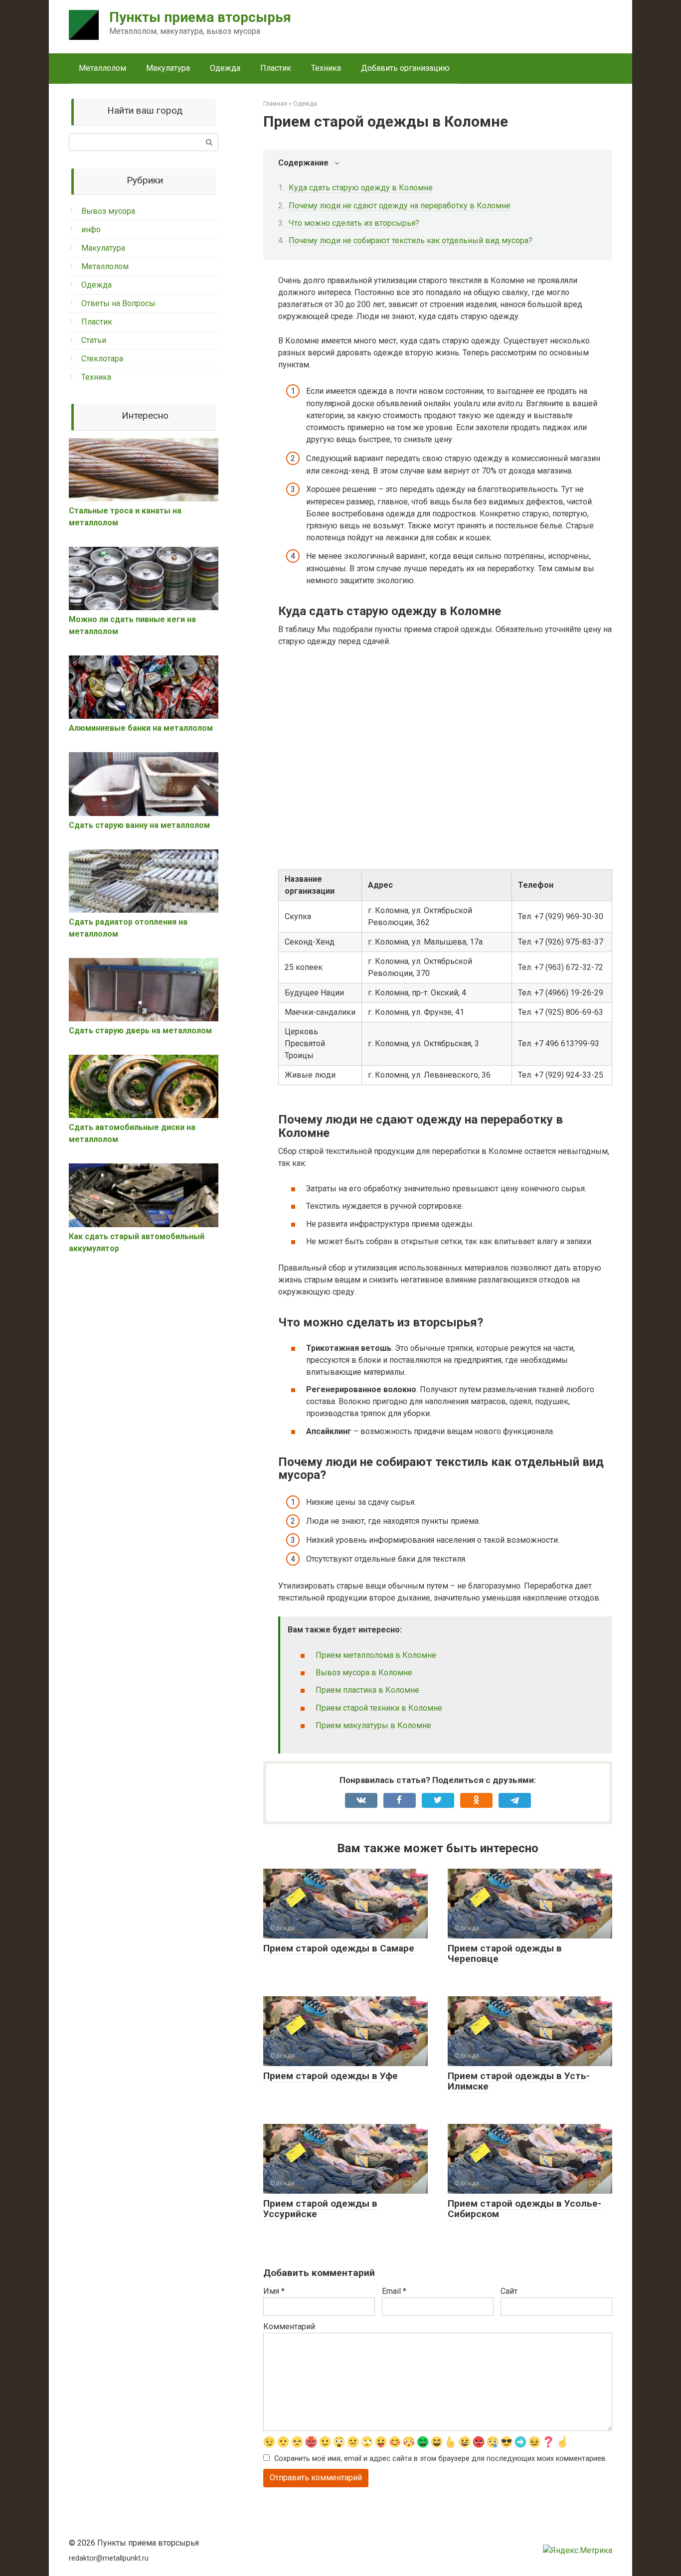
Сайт (509, 2291)
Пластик (276, 68)
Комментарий (289, 2327)
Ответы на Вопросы (118, 303)
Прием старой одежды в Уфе (331, 2076)
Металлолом (102, 68)
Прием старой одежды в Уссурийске (320, 2209)
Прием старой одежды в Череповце (505, 1953)
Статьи (94, 340)
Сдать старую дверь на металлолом (140, 1031)
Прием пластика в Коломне (367, 1690)
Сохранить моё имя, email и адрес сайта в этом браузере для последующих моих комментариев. (440, 2459)
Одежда (225, 68)
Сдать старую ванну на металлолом (139, 825)
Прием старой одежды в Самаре (339, 1948)
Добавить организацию (405, 68)
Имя (274, 2291)
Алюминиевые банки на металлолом (141, 728)
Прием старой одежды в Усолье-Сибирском (524, 2209)
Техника (326, 68)
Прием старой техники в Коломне (379, 1708)
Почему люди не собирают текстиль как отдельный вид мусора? (411, 241)
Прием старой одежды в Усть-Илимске (519, 2081)
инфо (91, 230)
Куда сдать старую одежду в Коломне (361, 188)
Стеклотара (102, 359)
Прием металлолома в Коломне (376, 1655)
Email (394, 2291)
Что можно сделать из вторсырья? (354, 223)
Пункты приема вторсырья (200, 17)
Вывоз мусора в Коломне (364, 1673)
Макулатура (168, 68)
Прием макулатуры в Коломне (373, 1725)
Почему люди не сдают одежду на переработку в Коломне (400, 206)
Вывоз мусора (108, 211)
